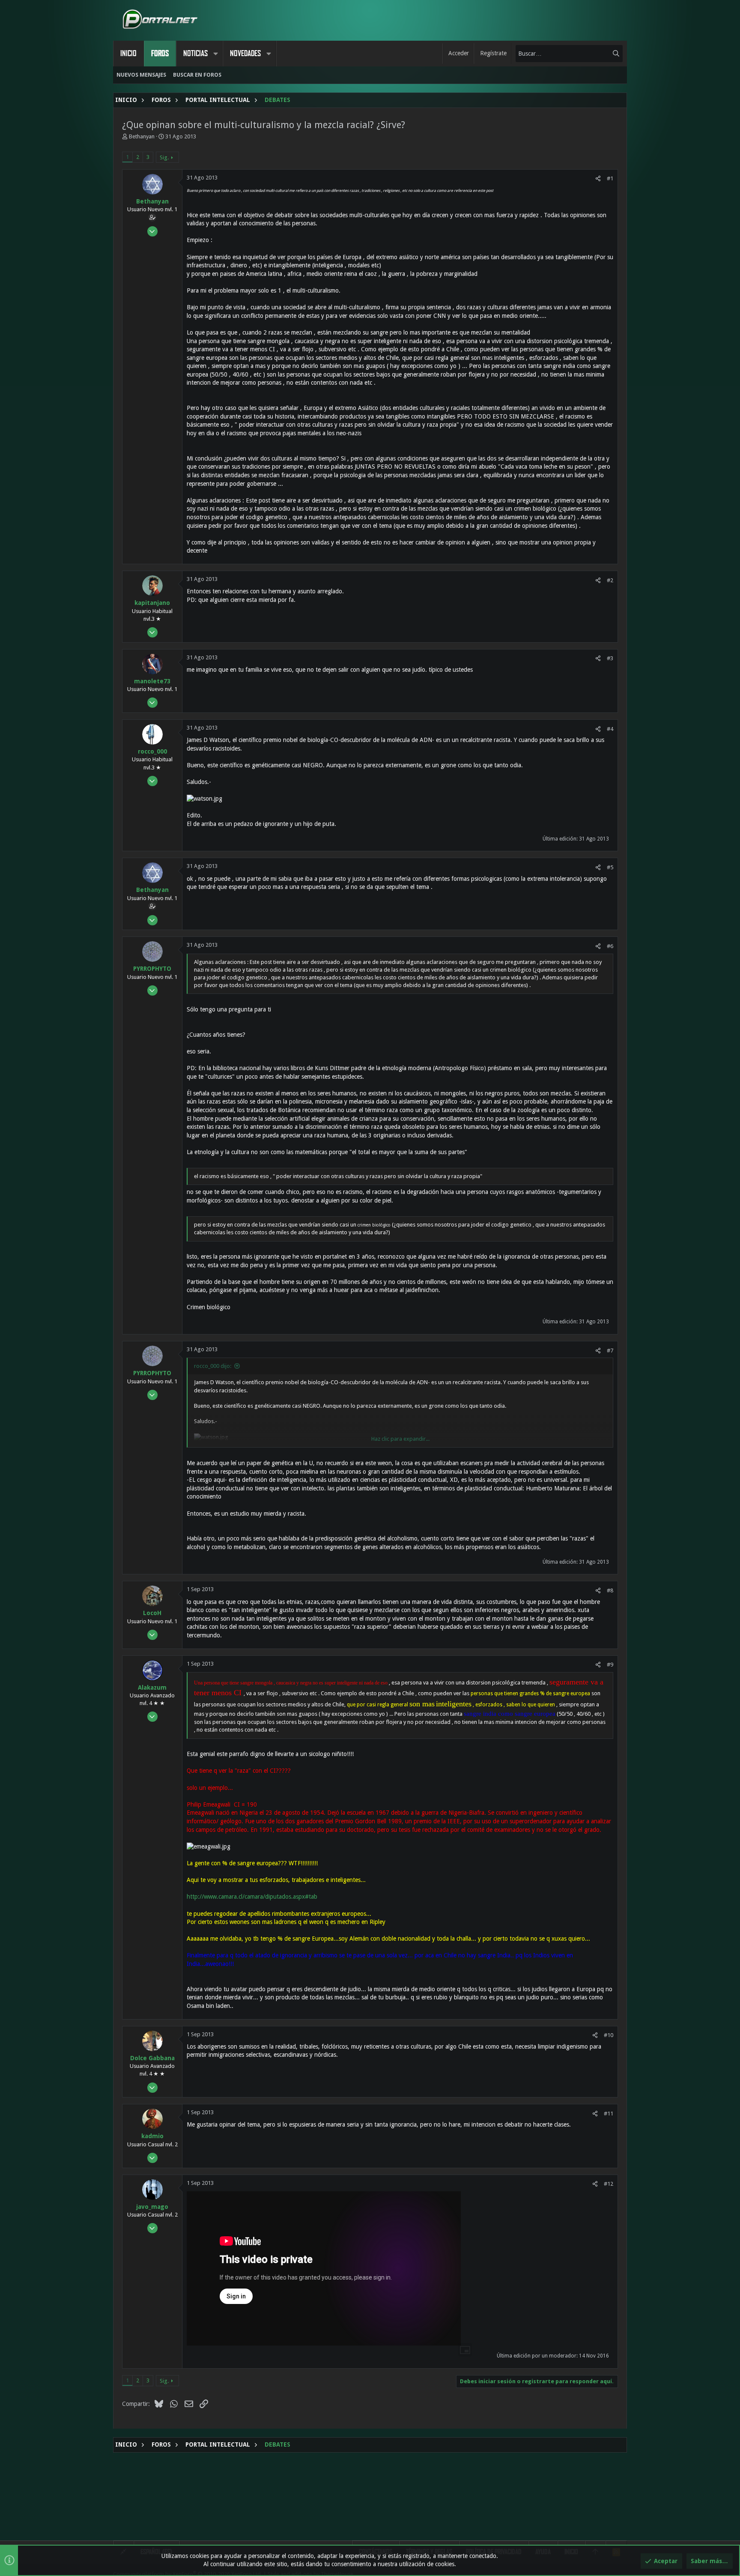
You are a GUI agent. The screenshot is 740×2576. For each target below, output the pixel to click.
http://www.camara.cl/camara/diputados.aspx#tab (252, 1897)
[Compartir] (598, 178)
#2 (610, 580)
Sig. (164, 157)
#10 (609, 2035)
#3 (610, 658)
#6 (610, 946)
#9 (610, 1665)
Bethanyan (142, 136)
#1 (610, 178)
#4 (610, 729)
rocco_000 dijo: (213, 1366)
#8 (610, 1590)
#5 (610, 867)
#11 (609, 2114)
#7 (610, 1351)
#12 (609, 2184)
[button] (215, 54)
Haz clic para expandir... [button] (400, 1439)
